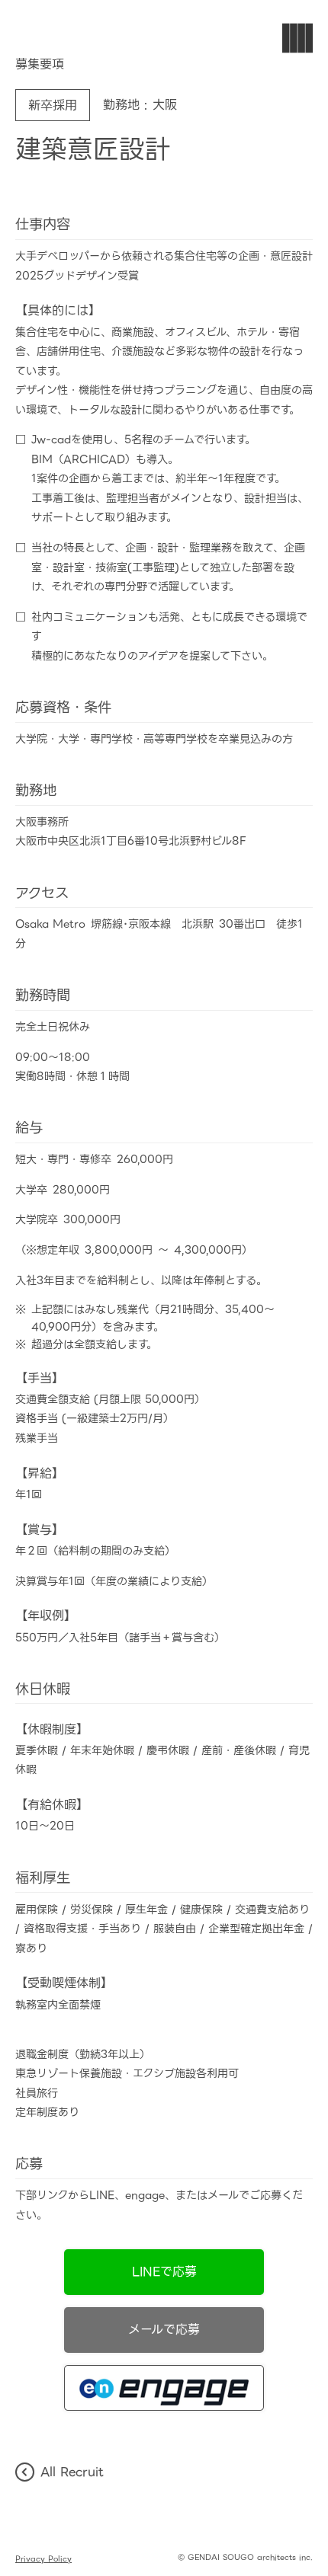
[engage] (164, 2388)
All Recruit (72, 2472)
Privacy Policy (43, 2559)
